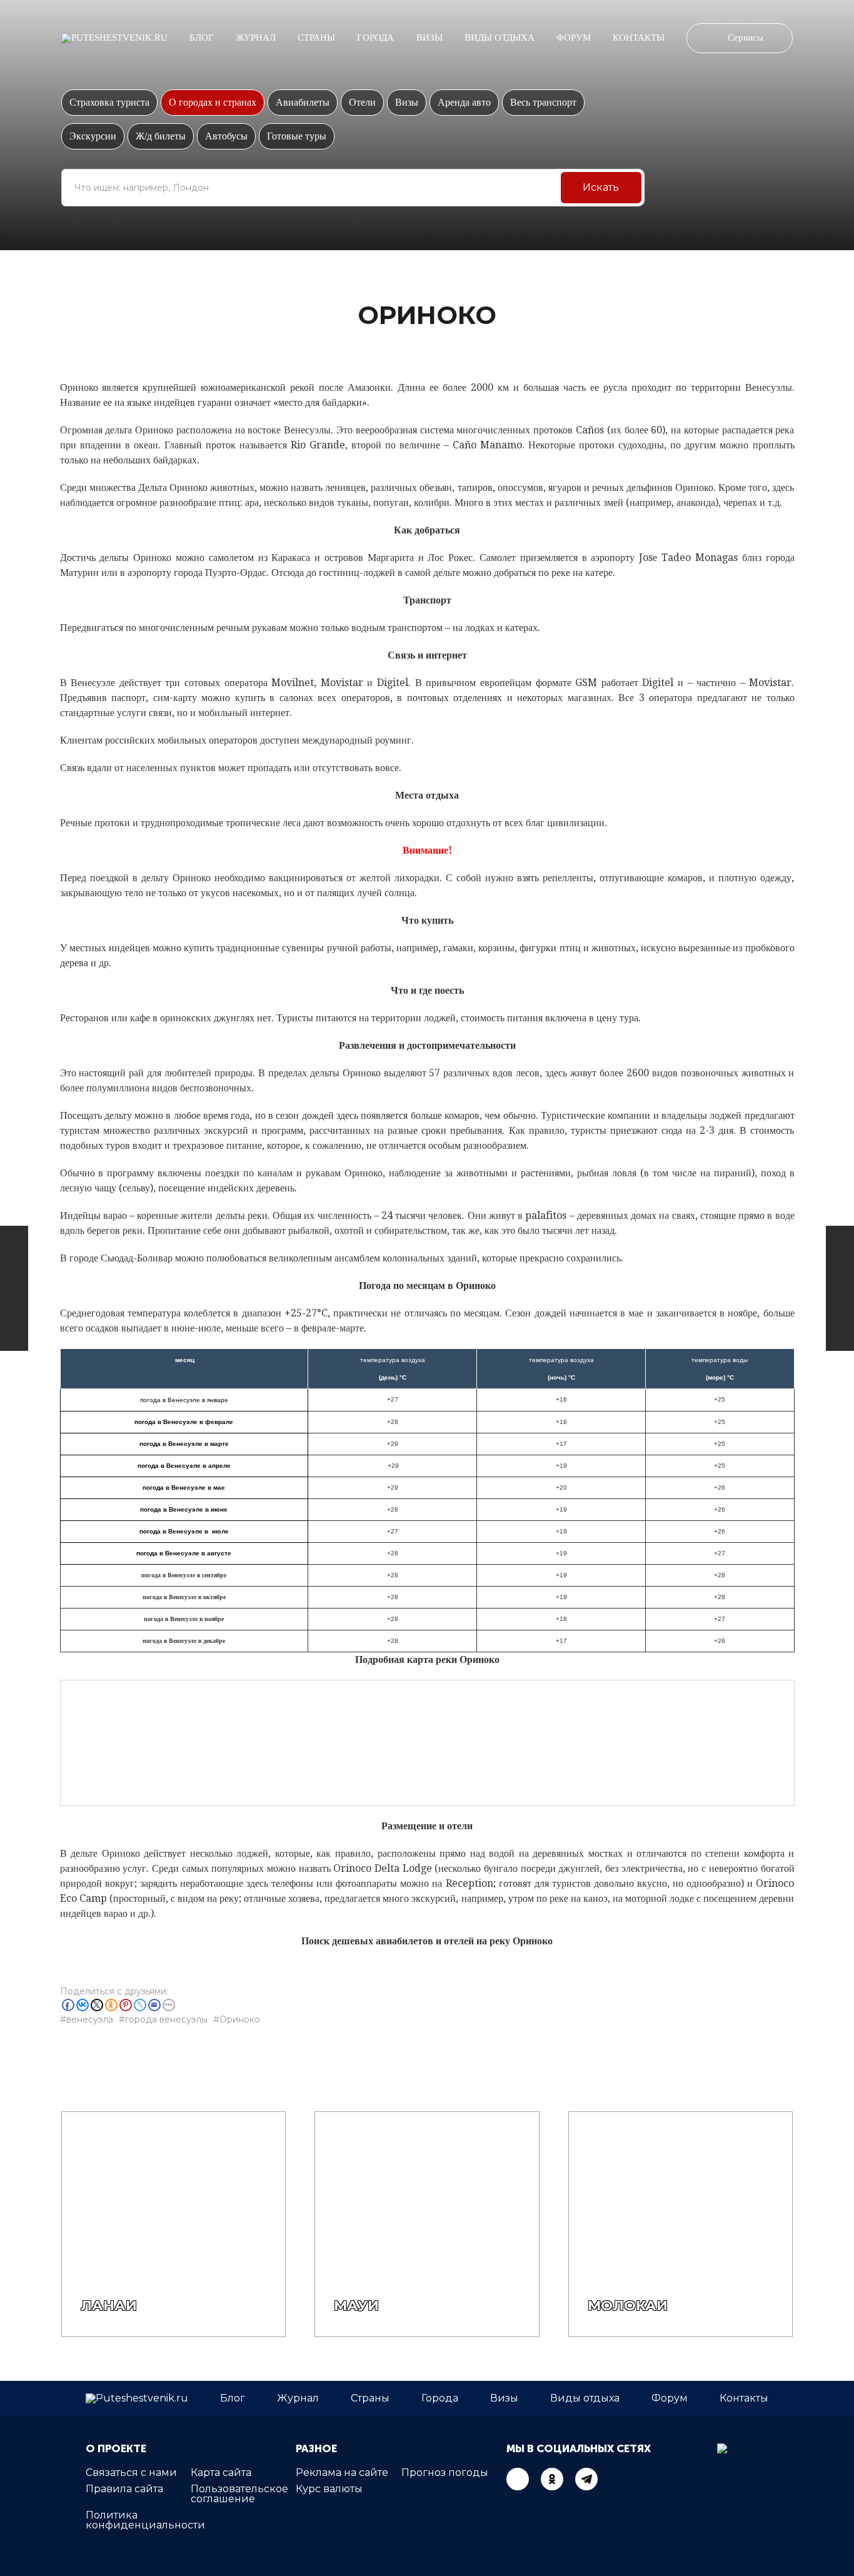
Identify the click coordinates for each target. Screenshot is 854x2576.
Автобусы (226, 136)
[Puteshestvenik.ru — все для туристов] (114, 38)
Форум (574, 38)
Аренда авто (464, 102)
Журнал (256, 38)
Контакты (639, 38)
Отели (362, 102)
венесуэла (90, 2019)
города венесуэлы (166, 2019)
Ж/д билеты (161, 136)
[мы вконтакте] (518, 2479)
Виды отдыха (500, 38)
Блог (202, 38)
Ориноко (240, 2019)
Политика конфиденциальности (145, 2520)
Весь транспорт (543, 102)
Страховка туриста (109, 102)
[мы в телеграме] (586, 2479)
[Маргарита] (14, 1288)
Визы (430, 38)
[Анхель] (840, 1288)
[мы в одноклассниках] (552, 2479)
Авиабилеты (303, 102)
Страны (316, 38)
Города (375, 38)
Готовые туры (297, 136)
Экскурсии (93, 136)
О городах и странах (213, 102)
